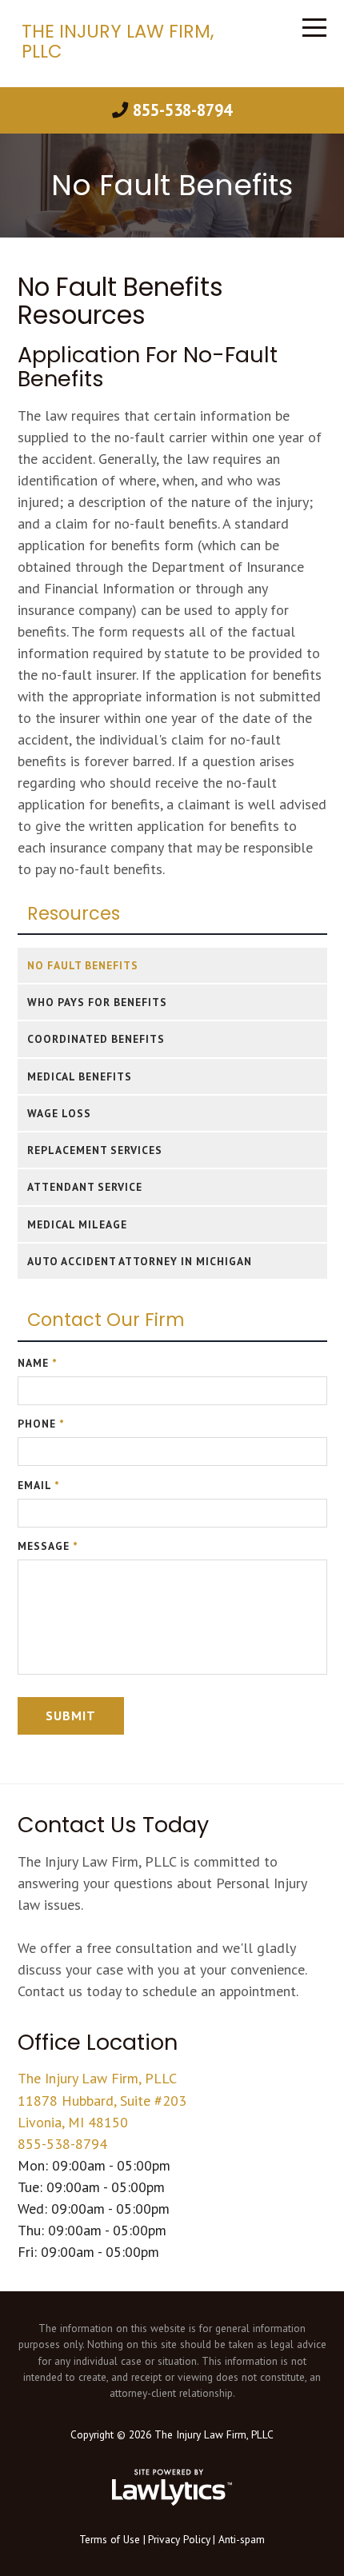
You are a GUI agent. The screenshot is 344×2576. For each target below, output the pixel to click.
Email (39, 1485)
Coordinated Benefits (96, 1039)
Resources (74, 914)
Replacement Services (95, 1150)
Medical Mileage (77, 1224)
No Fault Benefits (83, 965)
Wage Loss (59, 1113)
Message (48, 1546)
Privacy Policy (179, 2539)
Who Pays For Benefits (97, 1002)
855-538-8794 (182, 110)
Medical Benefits (80, 1076)
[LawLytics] (172, 2487)
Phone (41, 1424)
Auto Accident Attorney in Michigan (140, 1261)
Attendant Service (85, 1187)
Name (38, 1363)
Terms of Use (110, 2539)
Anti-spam (242, 2539)
